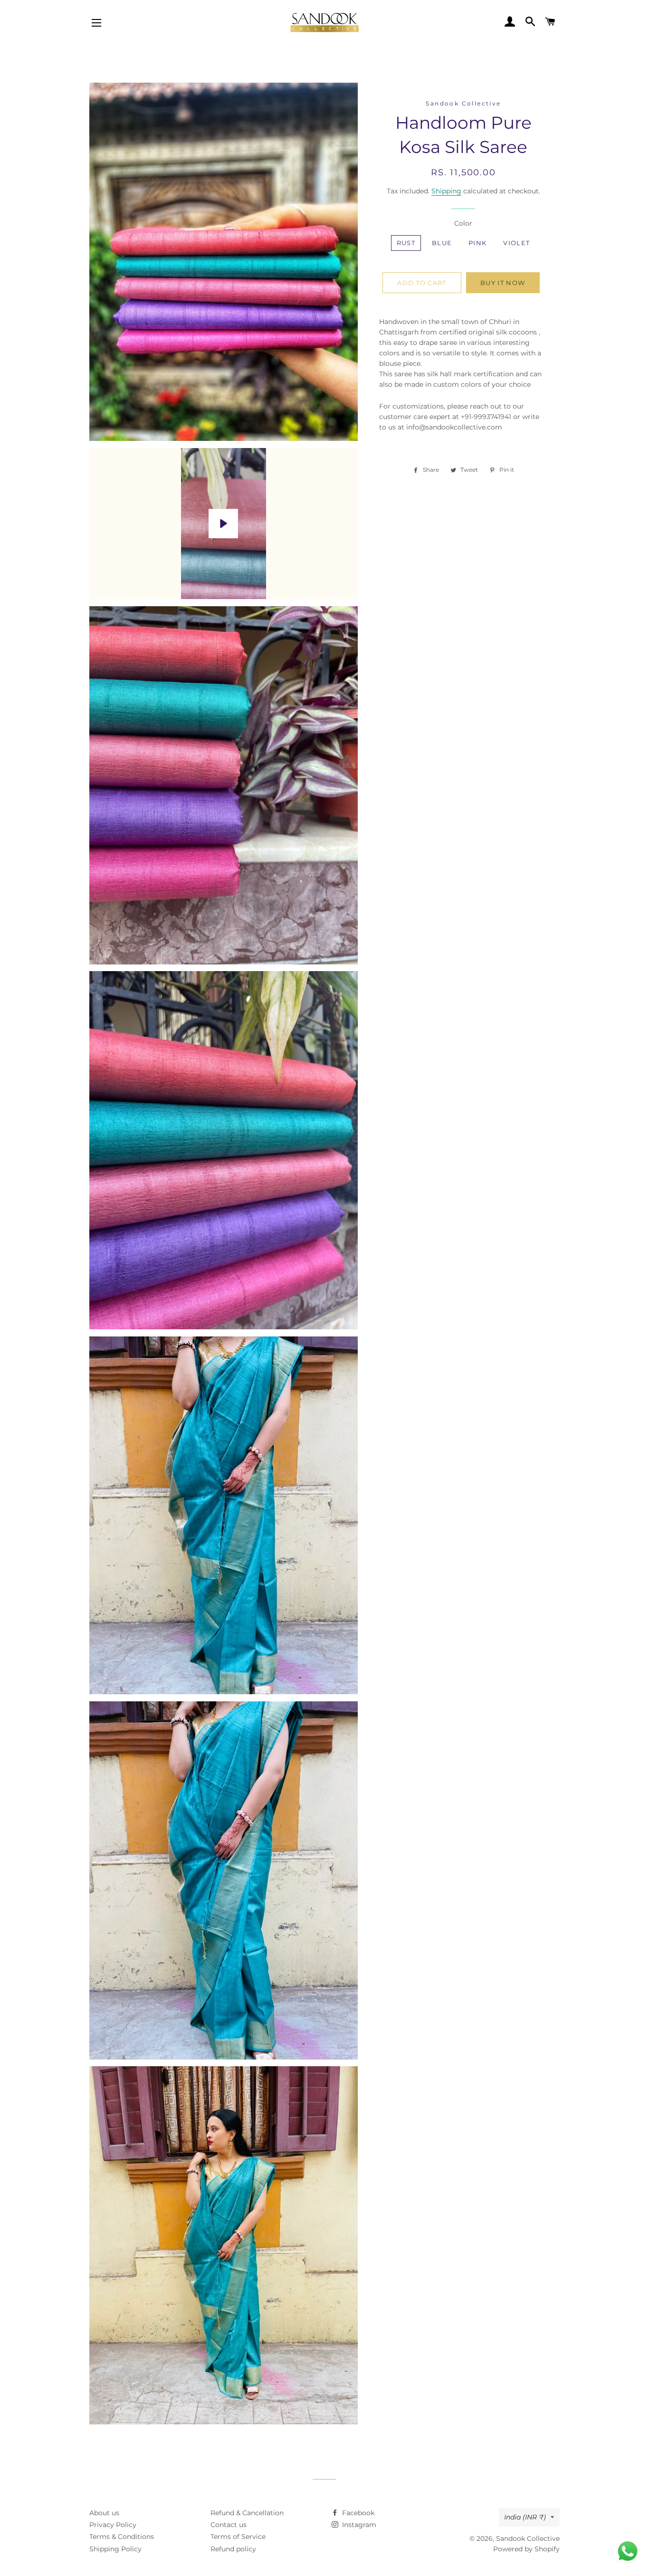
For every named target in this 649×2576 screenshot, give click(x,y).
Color (463, 223)
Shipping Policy (115, 2549)
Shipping (446, 191)
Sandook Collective (528, 2538)
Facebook (357, 2513)
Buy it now (503, 283)
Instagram (358, 2525)
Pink (477, 243)
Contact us (229, 2525)
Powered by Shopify (526, 2549)
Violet (516, 243)
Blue (442, 243)
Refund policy (233, 2549)
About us (104, 2513)
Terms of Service (238, 2537)
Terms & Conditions (122, 2537)
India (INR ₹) (525, 2517)
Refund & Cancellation (247, 2513)
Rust (406, 243)
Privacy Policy (113, 2525)
